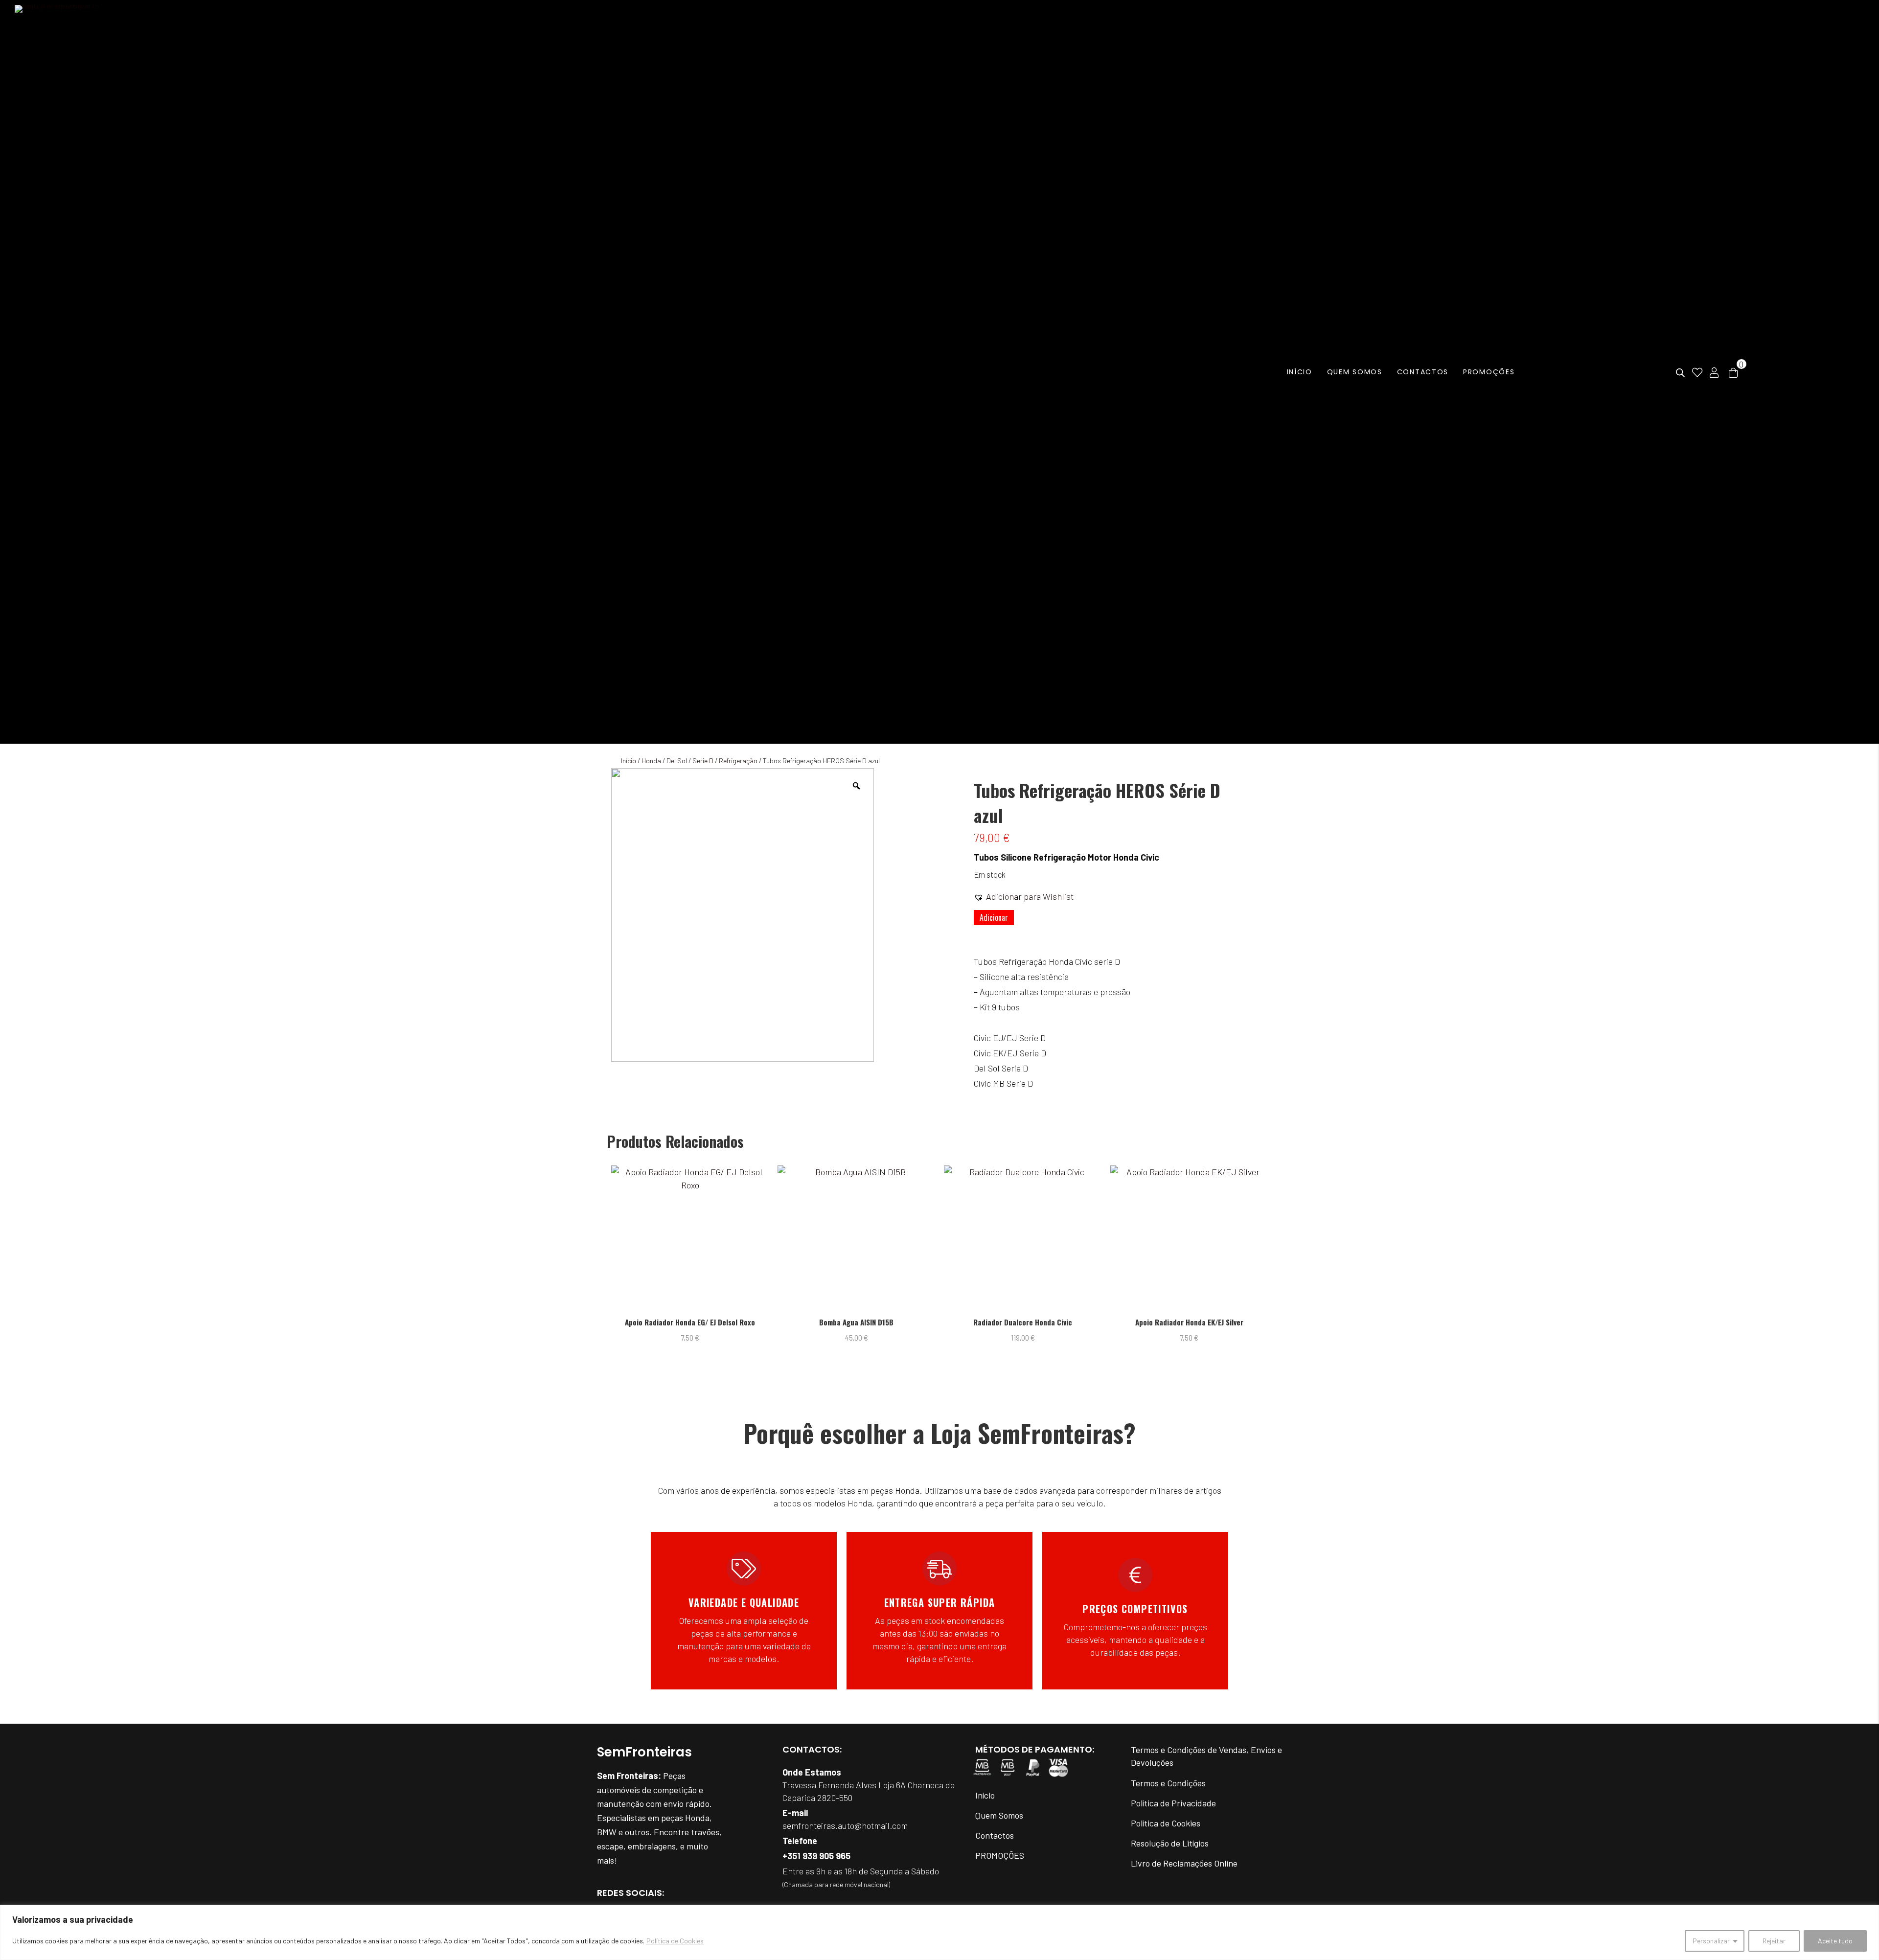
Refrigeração (738, 761)
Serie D (703, 761)
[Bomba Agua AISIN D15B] (690, 1239)
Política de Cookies (675, 1941)
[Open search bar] (1680, 373)
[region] (939, 1932)
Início (629, 761)
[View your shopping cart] (1733, 372)
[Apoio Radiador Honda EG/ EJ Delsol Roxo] (1189, 1239)
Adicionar (994, 917)
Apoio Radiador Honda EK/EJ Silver (1023, 1322)
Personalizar (1711, 1941)
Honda (651, 761)
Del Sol (677, 761)
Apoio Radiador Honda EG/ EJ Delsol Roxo (1189, 1322)
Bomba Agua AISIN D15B (690, 1322)
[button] (1024, 896)
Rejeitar (1774, 1941)
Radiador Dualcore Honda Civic (856, 1322)
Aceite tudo (1835, 1941)
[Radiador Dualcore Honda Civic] (857, 1239)
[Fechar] (1869, 1913)
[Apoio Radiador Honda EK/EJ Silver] (1023, 1239)
